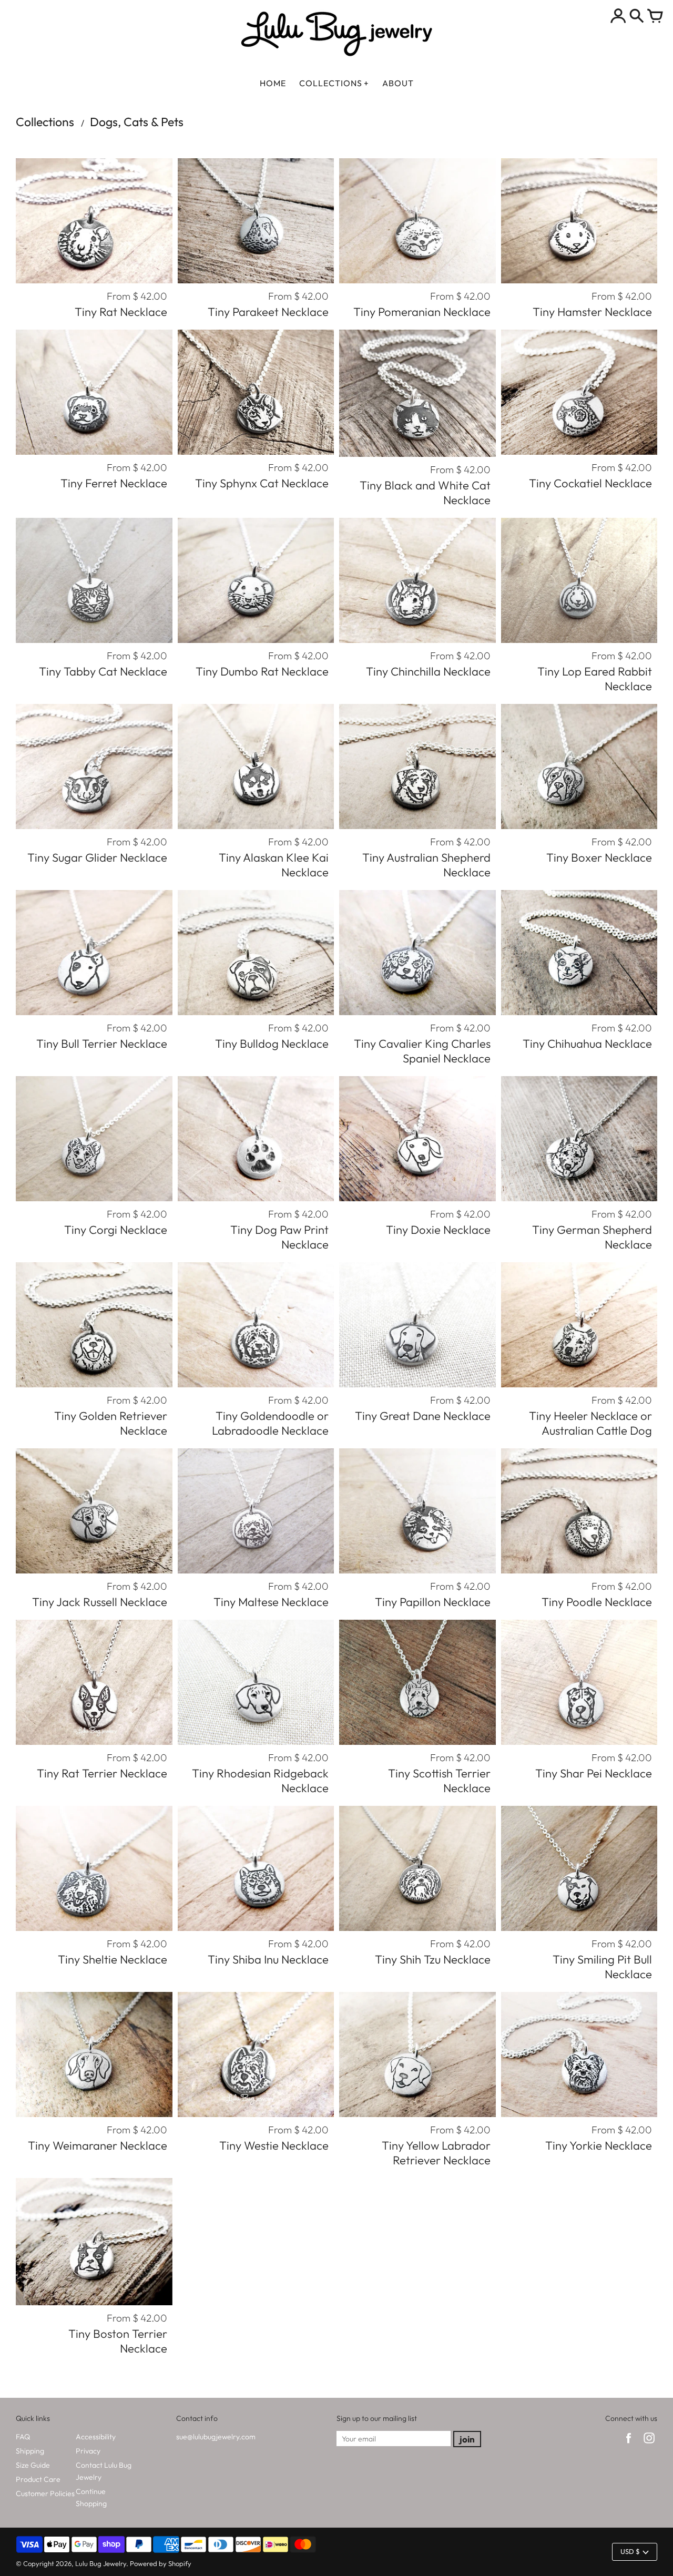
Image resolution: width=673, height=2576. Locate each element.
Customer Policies (45, 2493)
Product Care (38, 2479)
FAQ (23, 2437)
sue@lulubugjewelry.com (216, 2437)
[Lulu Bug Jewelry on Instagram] (649, 2445)
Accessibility (96, 2437)
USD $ (630, 2551)
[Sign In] (618, 17)
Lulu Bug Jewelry (101, 2563)
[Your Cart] (655, 17)
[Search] (637, 17)
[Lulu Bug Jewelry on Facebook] (629, 2445)
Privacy (88, 2451)
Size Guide (33, 2465)
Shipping (30, 2451)
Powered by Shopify (161, 2563)
